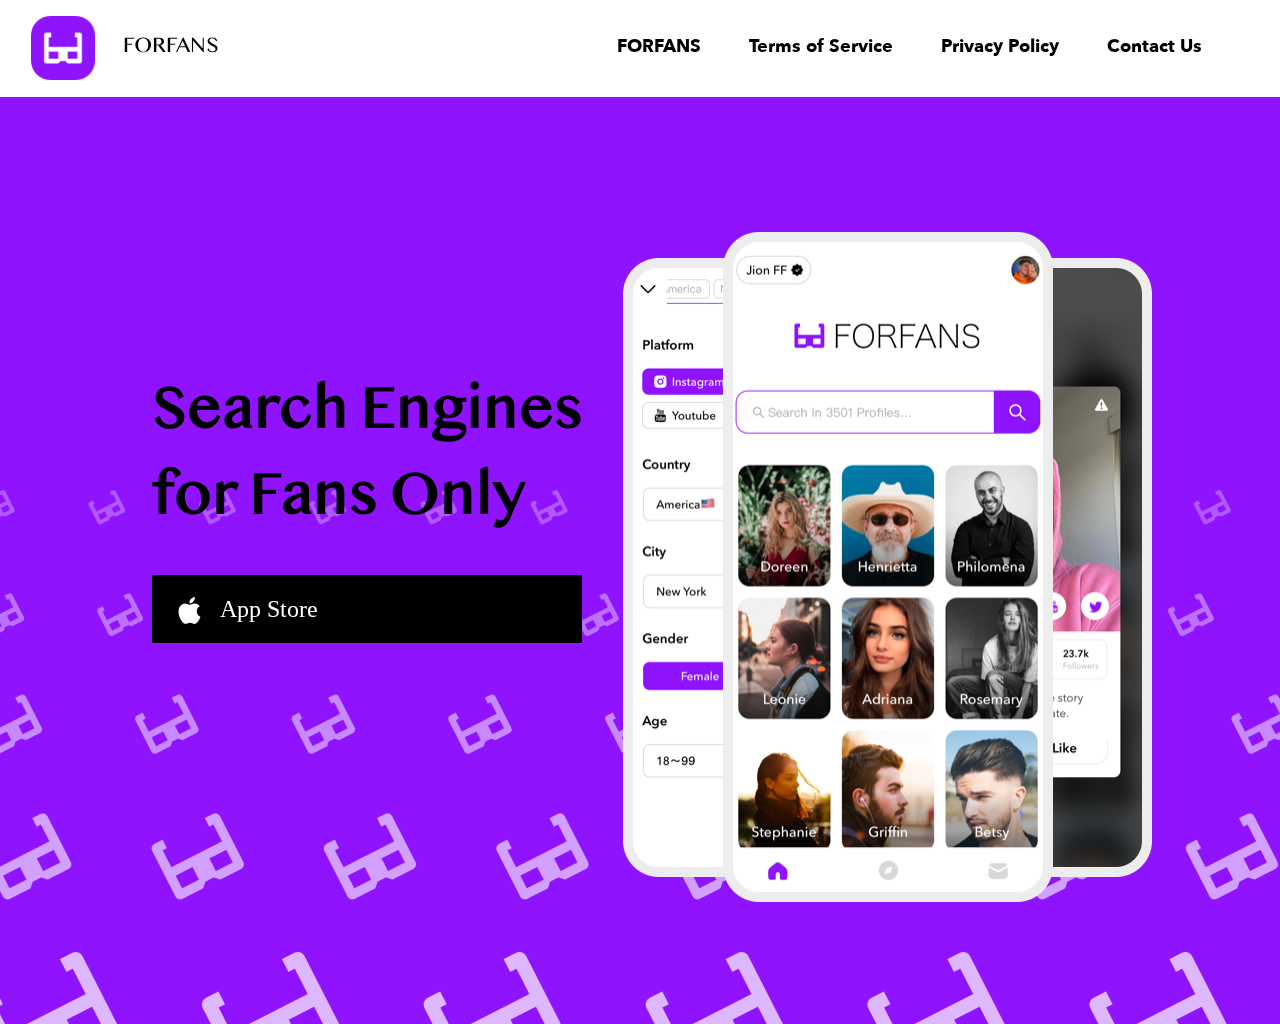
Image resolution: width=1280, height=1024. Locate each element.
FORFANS (171, 47)
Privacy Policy (1000, 46)
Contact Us (1154, 46)
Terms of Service (821, 46)
